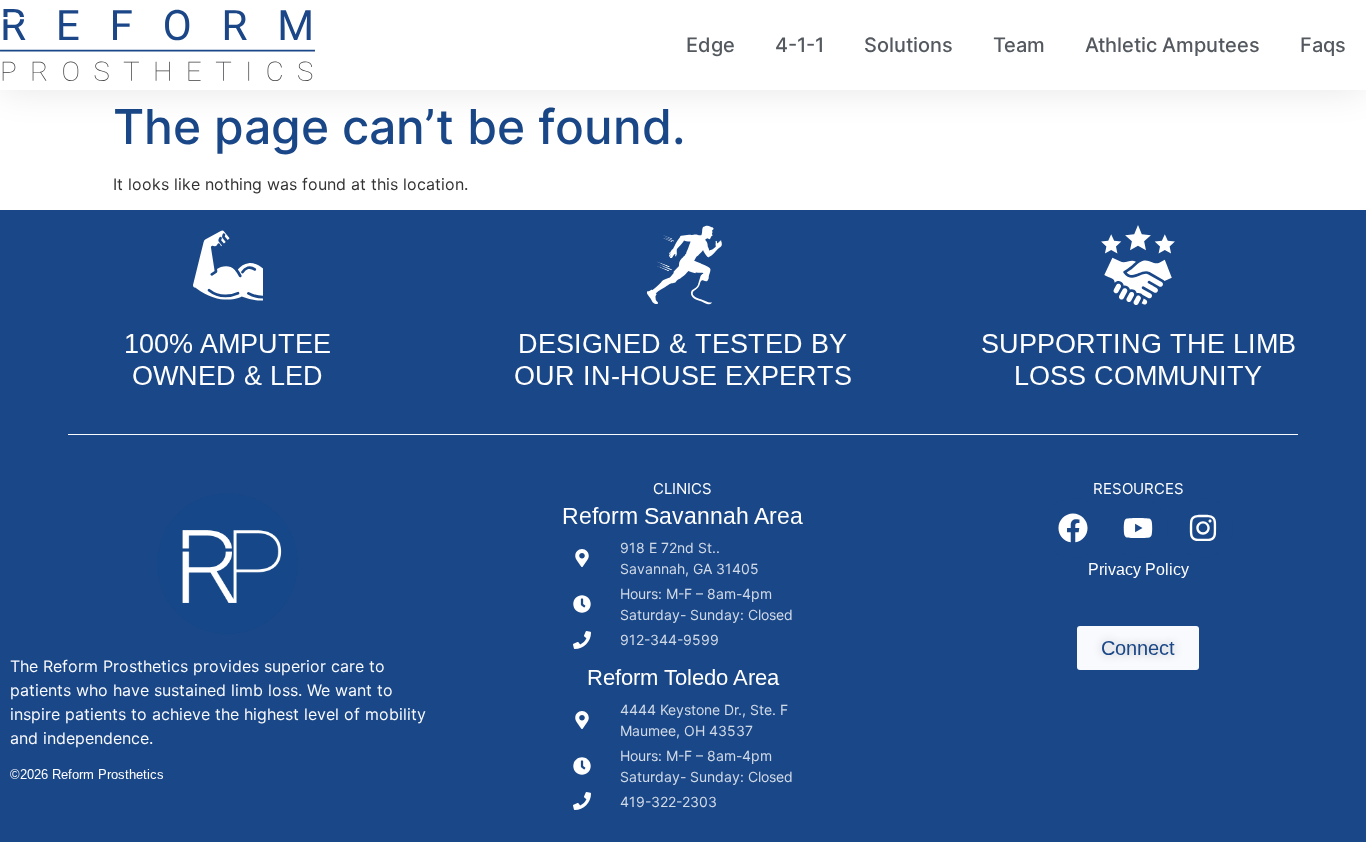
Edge (710, 45)
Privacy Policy (1138, 569)
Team (1019, 45)
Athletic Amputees (1172, 45)
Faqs (1323, 45)
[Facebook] (1073, 528)
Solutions (908, 45)
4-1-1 (799, 45)
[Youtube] (1138, 528)
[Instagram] (1203, 528)
